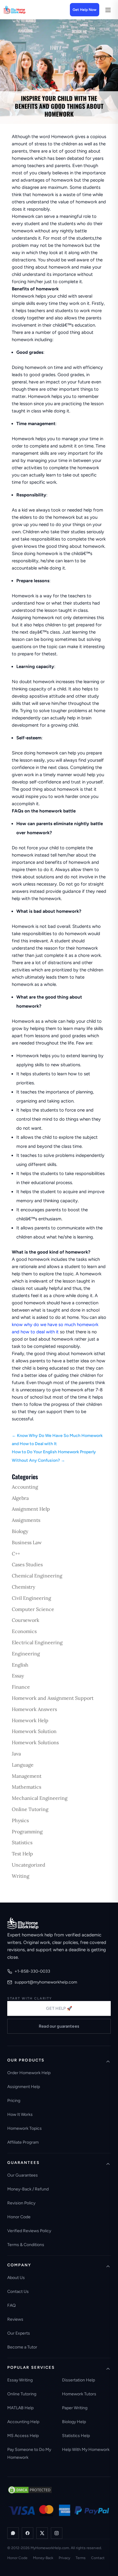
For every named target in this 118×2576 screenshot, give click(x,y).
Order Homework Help (29, 2073)
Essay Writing (20, 2380)
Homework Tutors (79, 2394)
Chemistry (23, 1587)
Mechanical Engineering (40, 1798)
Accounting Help (23, 2422)
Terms (81, 2558)
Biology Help (74, 2422)
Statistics (22, 1842)
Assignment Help (31, 1509)
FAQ (11, 2305)
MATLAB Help (20, 2408)
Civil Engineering (31, 1598)
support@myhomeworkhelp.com (46, 1982)
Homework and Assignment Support (53, 1698)
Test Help (22, 1854)
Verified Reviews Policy (29, 2231)
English (20, 1665)
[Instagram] (57, 2533)
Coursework (26, 1620)
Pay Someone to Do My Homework (29, 2453)
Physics (20, 1820)
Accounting (25, 1487)
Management (27, 1776)
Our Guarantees (23, 2175)
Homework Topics (25, 2128)
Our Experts (19, 2333)
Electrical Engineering (37, 1642)
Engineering (26, 1654)
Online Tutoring (30, 1809)
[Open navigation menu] (108, 10)
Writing (21, 1876)
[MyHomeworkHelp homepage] (25, 10)
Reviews (15, 2319)
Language (23, 1765)
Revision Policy (21, 2203)
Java (16, 1754)
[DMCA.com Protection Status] (30, 2490)
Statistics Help (76, 2436)
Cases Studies (27, 1564)
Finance (21, 1687)
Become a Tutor (22, 2347)
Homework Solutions (35, 1742)
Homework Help (30, 1720)
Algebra (20, 1498)
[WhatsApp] (13, 2533)
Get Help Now (85, 10)
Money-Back (43, 2558)
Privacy (64, 2558)
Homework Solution (34, 1731)
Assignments (26, 1520)
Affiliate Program (23, 2142)
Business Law (27, 1542)
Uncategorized (29, 1865)
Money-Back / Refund (28, 2189)
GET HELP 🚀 (59, 2008)
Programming (27, 1832)
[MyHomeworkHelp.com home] (23, 1923)
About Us (16, 2278)
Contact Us (18, 2292)
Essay (18, 1676)
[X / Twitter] (42, 2533)
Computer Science (33, 1609)
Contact (98, 2558)
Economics (24, 1631)
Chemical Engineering (37, 1576)
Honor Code (19, 2217)
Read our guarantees (59, 2026)
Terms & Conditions (26, 2245)
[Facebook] (28, 2533)
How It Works (20, 2114)
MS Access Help (23, 2436)
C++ (16, 1554)
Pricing (14, 2101)
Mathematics (26, 1787)
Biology (20, 1531)
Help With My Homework (86, 2450)
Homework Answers (34, 1709)
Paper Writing (75, 2408)
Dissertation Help (79, 2380)
